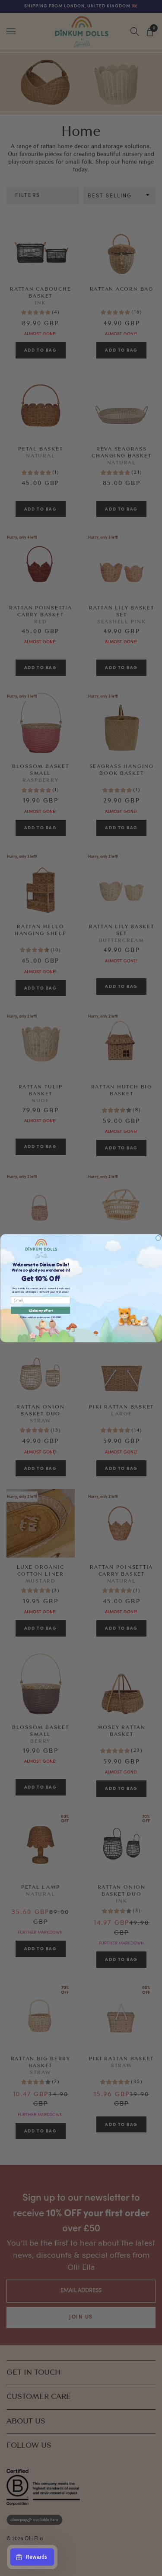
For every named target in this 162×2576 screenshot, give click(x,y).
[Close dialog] (158, 1238)
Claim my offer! (41, 1310)
